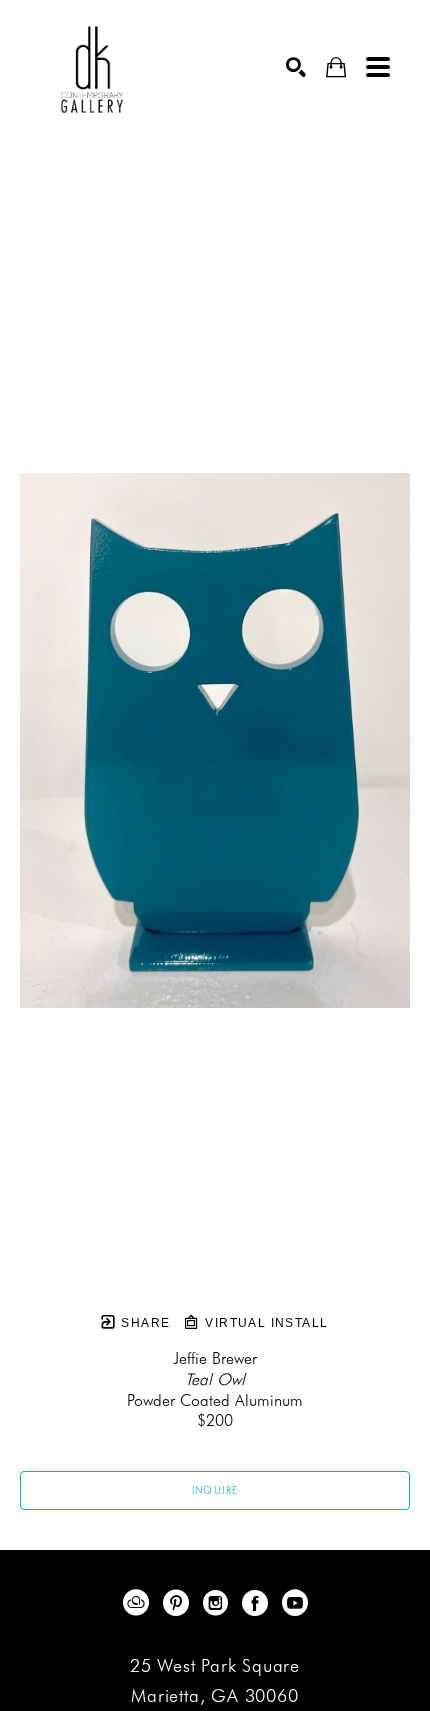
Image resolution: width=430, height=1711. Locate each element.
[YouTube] (295, 1603)
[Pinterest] (179, 1603)
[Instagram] (219, 1603)
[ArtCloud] (139, 1603)
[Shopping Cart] (336, 67)
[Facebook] (258, 1603)
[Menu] (378, 67)
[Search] (296, 67)
